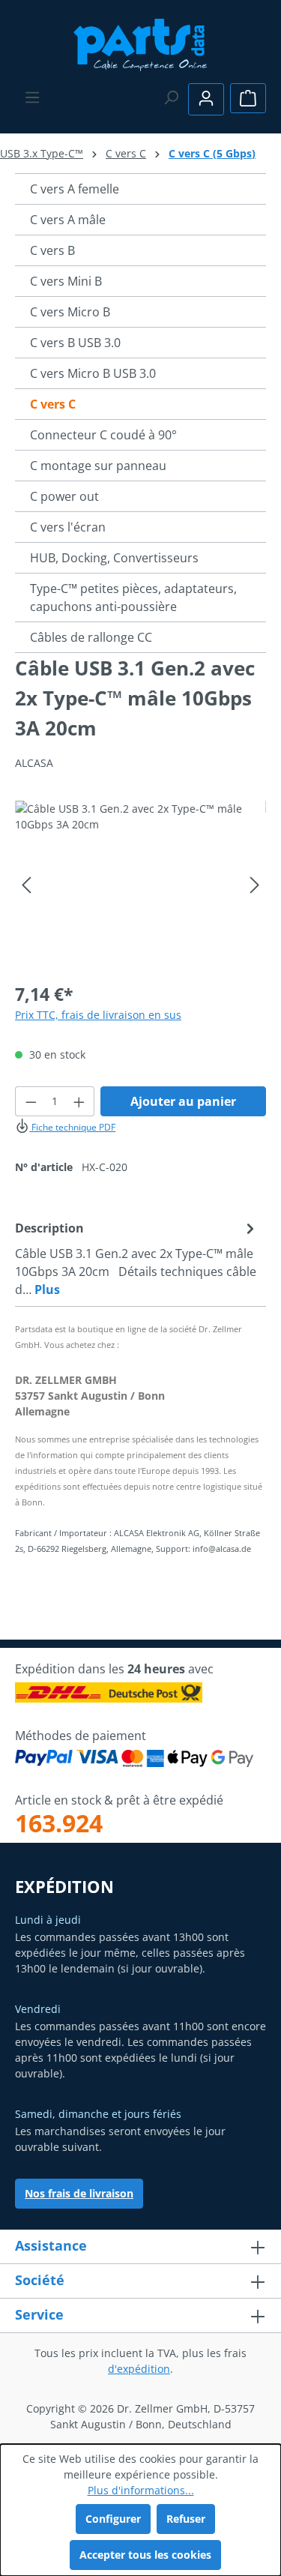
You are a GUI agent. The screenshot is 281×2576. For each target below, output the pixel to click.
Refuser (186, 2519)
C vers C (53, 404)
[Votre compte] (206, 99)
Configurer (113, 2519)
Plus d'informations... (141, 2490)
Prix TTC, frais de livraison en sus (98, 1015)
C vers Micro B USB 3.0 (93, 373)
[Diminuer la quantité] (31, 1101)
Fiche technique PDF (72, 1127)
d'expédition (139, 2369)
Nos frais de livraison (79, 2193)
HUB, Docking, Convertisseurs (114, 558)
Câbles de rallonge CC (91, 637)
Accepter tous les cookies (145, 2555)
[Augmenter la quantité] (79, 1101)
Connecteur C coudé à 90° (103, 435)
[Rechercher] (171, 97)
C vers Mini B (66, 281)
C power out (64, 496)
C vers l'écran (68, 527)
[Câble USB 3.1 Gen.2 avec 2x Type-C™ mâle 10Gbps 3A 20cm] (140, 885)
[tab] (137, 1258)
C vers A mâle (68, 220)
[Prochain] (255, 885)
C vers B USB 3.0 (75, 343)
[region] (140, 885)
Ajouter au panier (183, 1101)
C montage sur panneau (98, 466)
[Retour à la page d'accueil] (140, 43)
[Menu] (32, 97)
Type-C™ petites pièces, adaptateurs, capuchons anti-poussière (133, 598)
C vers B (52, 250)
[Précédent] (26, 885)
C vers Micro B (70, 312)
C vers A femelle (75, 189)
